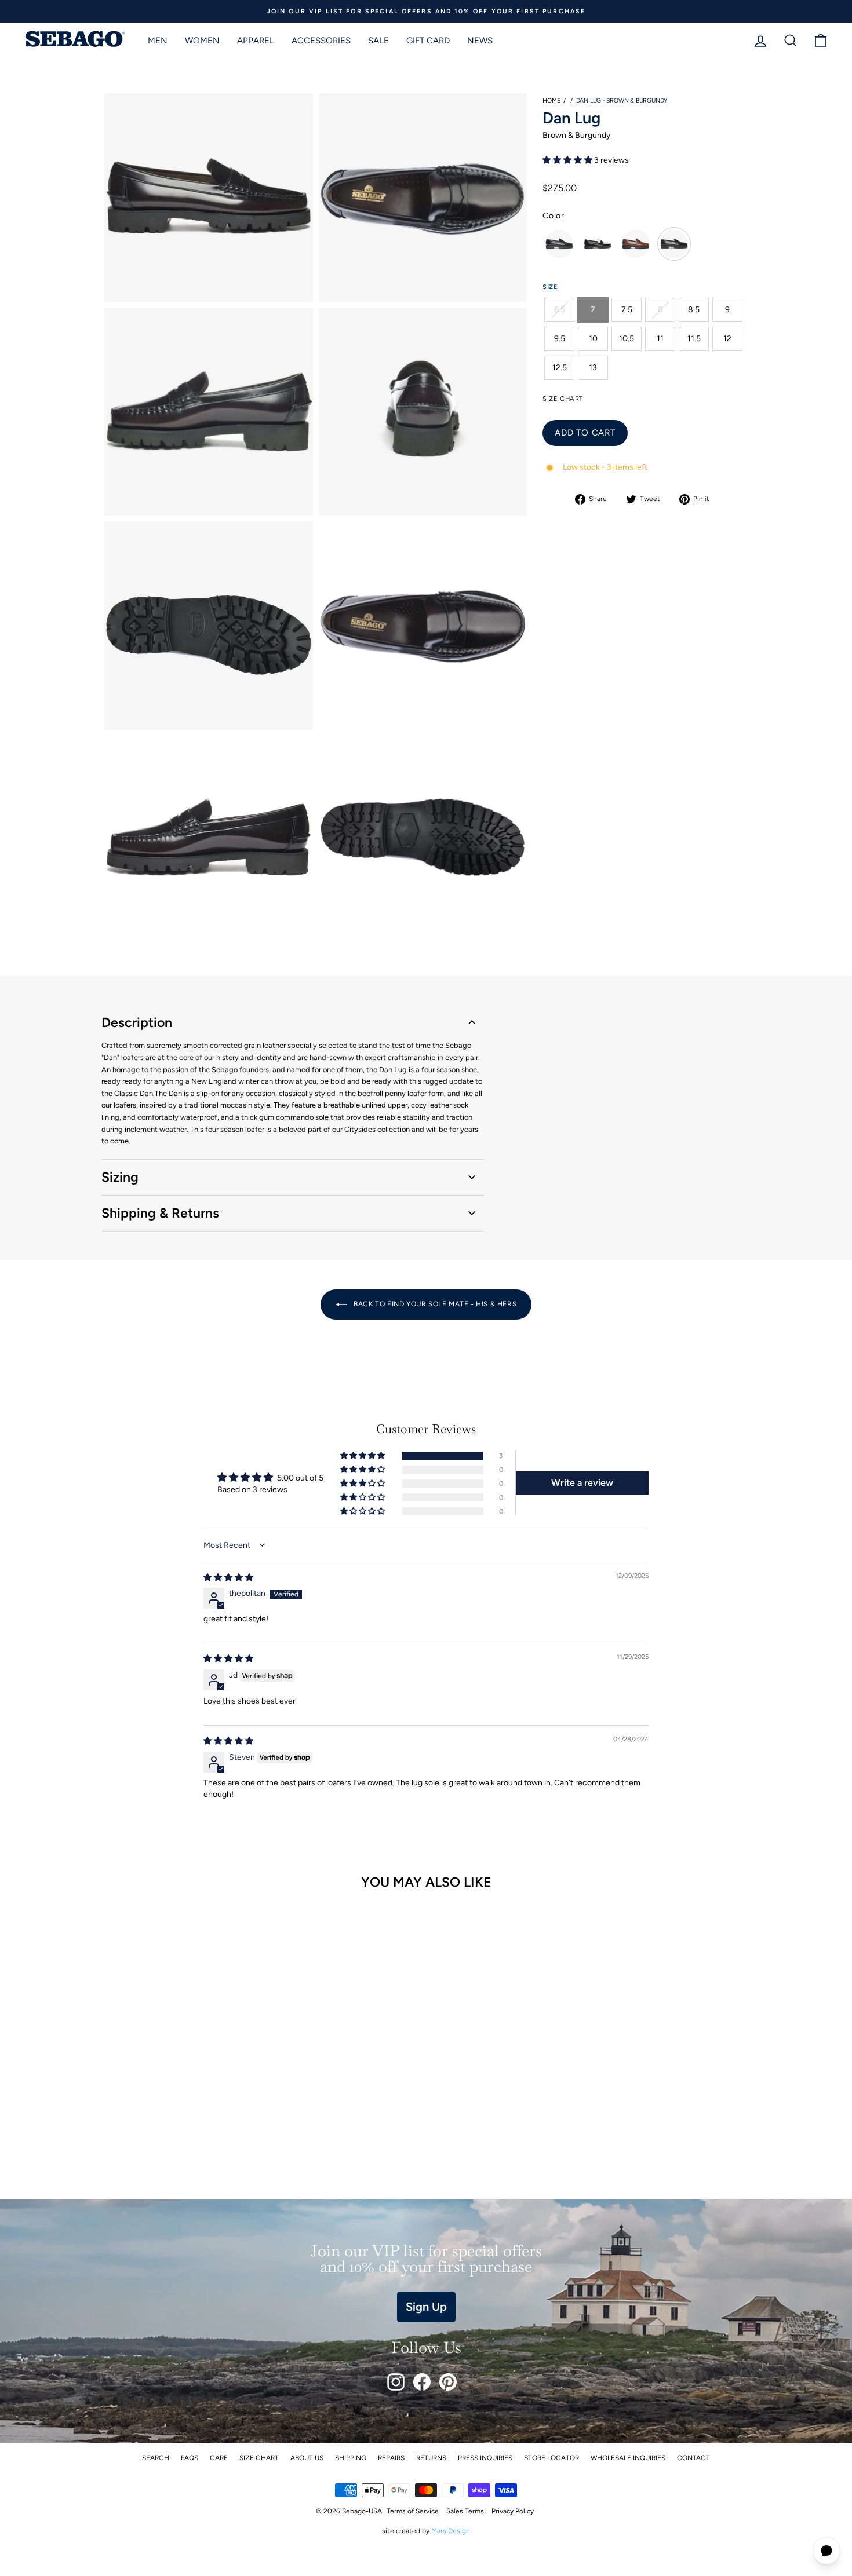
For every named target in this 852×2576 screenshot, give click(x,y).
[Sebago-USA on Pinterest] (448, 2382)
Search (156, 2458)
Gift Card (428, 41)
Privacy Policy (513, 2511)
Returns (431, 2458)
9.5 (560, 339)
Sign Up (426, 2307)
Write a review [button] (582, 1483)
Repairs (391, 2458)
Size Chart (259, 2458)
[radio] (559, 244)
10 (593, 339)
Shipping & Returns (160, 1213)
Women (202, 41)
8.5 (694, 310)
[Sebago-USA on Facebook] (422, 2382)
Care (219, 2458)
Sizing (120, 1177)
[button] (568, 160)
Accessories (321, 41)
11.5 (694, 339)
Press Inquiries (485, 2458)
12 (727, 339)
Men (158, 41)
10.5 (627, 339)
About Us (307, 2458)
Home (551, 101)
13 (593, 368)
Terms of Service (413, 2511)
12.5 (560, 368)
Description (137, 1022)
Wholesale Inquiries (628, 2458)
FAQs (190, 2458)
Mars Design (451, 2531)
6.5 (560, 310)
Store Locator (551, 2458)
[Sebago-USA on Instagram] (396, 2382)
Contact (693, 2458)
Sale (378, 41)
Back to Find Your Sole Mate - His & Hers (434, 1304)
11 (660, 339)
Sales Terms (465, 2511)
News (480, 41)
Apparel (256, 41)
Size (550, 287)
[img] (228, 1578)
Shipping (351, 2458)
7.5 (627, 310)
